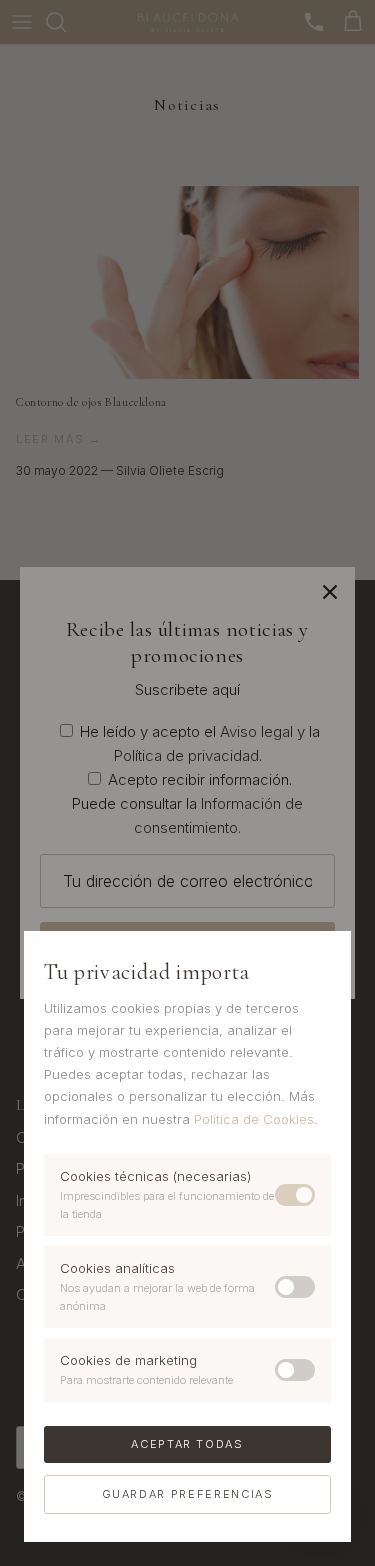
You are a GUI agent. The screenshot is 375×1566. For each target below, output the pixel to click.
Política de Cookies (254, 1119)
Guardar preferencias (188, 1494)
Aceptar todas (187, 1444)
